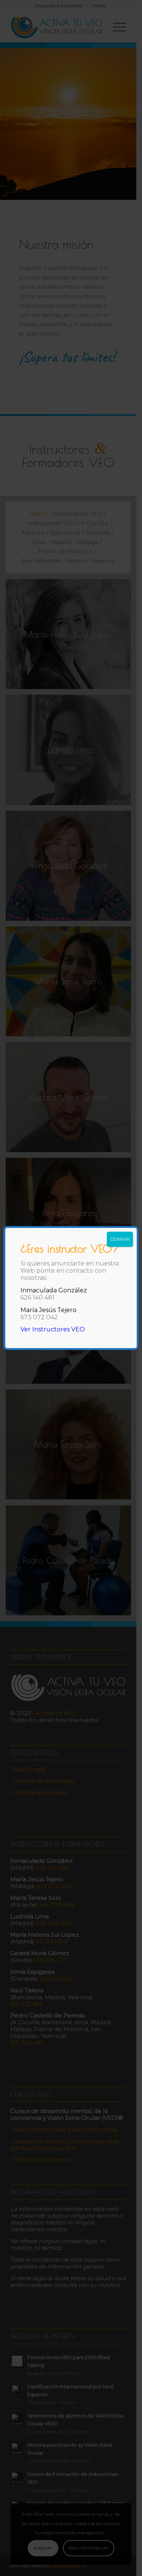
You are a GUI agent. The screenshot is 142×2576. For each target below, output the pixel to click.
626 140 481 (37, 1297)
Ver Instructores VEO (53, 1329)
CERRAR (120, 1239)
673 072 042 (39, 1317)
